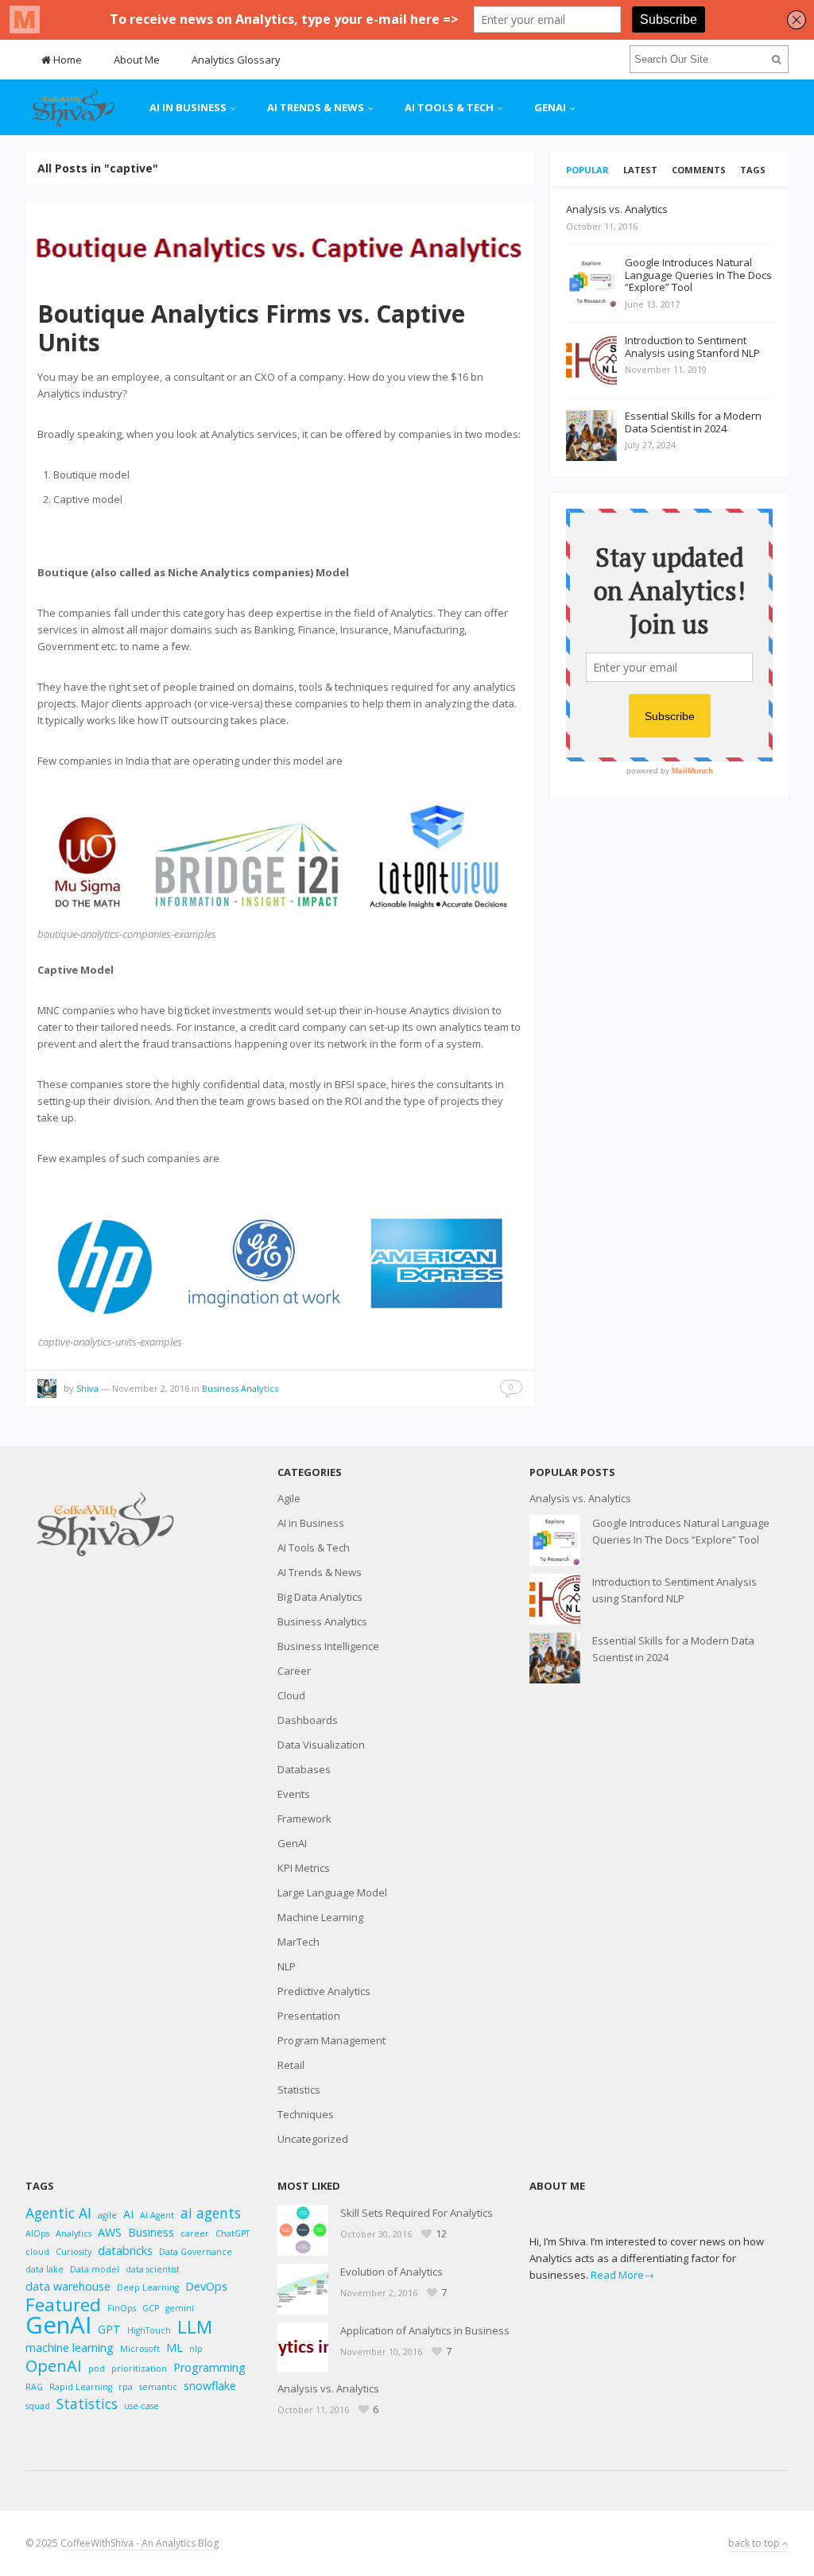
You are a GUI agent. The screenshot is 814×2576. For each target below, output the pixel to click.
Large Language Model (332, 1892)
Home (66, 60)
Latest (640, 170)
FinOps (122, 2308)
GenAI (550, 107)
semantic (158, 2387)
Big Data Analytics (320, 1597)
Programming (209, 2367)
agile (107, 2215)
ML (174, 2347)
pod (97, 2369)
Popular (587, 170)
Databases (304, 1769)
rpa (126, 2387)
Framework (304, 1819)
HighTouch (149, 2330)
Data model (95, 2269)
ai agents (211, 2213)
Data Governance (196, 2252)
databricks (125, 2251)
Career (294, 1671)
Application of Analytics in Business (425, 2330)
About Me (137, 60)
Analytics (74, 2233)
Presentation (309, 2016)
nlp (196, 2349)
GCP (151, 2308)
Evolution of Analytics (391, 2272)
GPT (109, 2329)
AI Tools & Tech (449, 107)
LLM (195, 2327)
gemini (180, 2308)
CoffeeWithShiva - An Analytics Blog (140, 2543)
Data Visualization (321, 1745)
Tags (753, 170)
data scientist (153, 2269)
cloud (37, 2252)
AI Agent (157, 2215)
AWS (110, 2232)
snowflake (210, 2386)
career (195, 2233)
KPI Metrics (304, 1868)
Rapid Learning (81, 2387)
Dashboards (308, 1720)
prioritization (139, 2369)
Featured (63, 2305)
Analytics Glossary (236, 60)
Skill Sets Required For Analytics (417, 2213)
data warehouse (68, 2286)
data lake (45, 2269)
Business (151, 2232)
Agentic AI (58, 2213)
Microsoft (140, 2349)
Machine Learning (320, 1917)
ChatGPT (233, 2233)
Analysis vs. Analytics (580, 1498)
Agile (289, 1498)
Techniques (306, 2114)
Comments (699, 170)
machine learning (70, 2347)
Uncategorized (313, 2139)
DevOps (206, 2286)
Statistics (299, 2090)
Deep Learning (148, 2287)
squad (38, 2406)
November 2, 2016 (151, 1388)
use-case (141, 2406)
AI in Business (188, 107)
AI (128, 2214)
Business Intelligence (328, 1646)
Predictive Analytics (324, 1991)
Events (294, 1794)
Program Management (331, 2040)
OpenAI (54, 2366)
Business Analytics (240, 1388)
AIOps (37, 2233)
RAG (34, 2387)
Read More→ (622, 2275)
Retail (291, 2065)
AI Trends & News (316, 107)
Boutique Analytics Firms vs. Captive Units (251, 328)
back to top (755, 2543)
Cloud (291, 1695)
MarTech (298, 1942)
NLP (287, 1966)
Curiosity (74, 2252)
